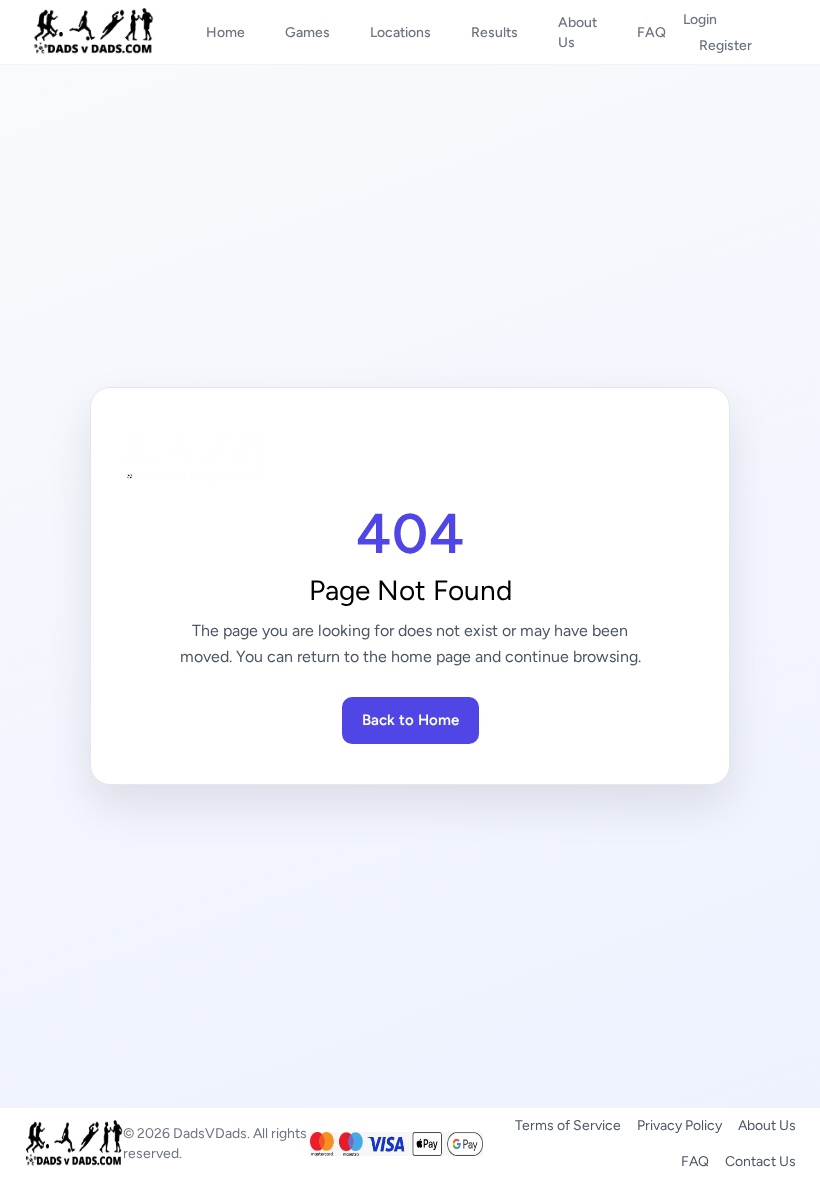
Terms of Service (568, 1125)
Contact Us (760, 1161)
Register (725, 45)
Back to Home (410, 720)
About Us (767, 1125)
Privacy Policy (679, 1125)
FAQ (695, 1161)
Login (700, 19)
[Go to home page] (410, 457)
